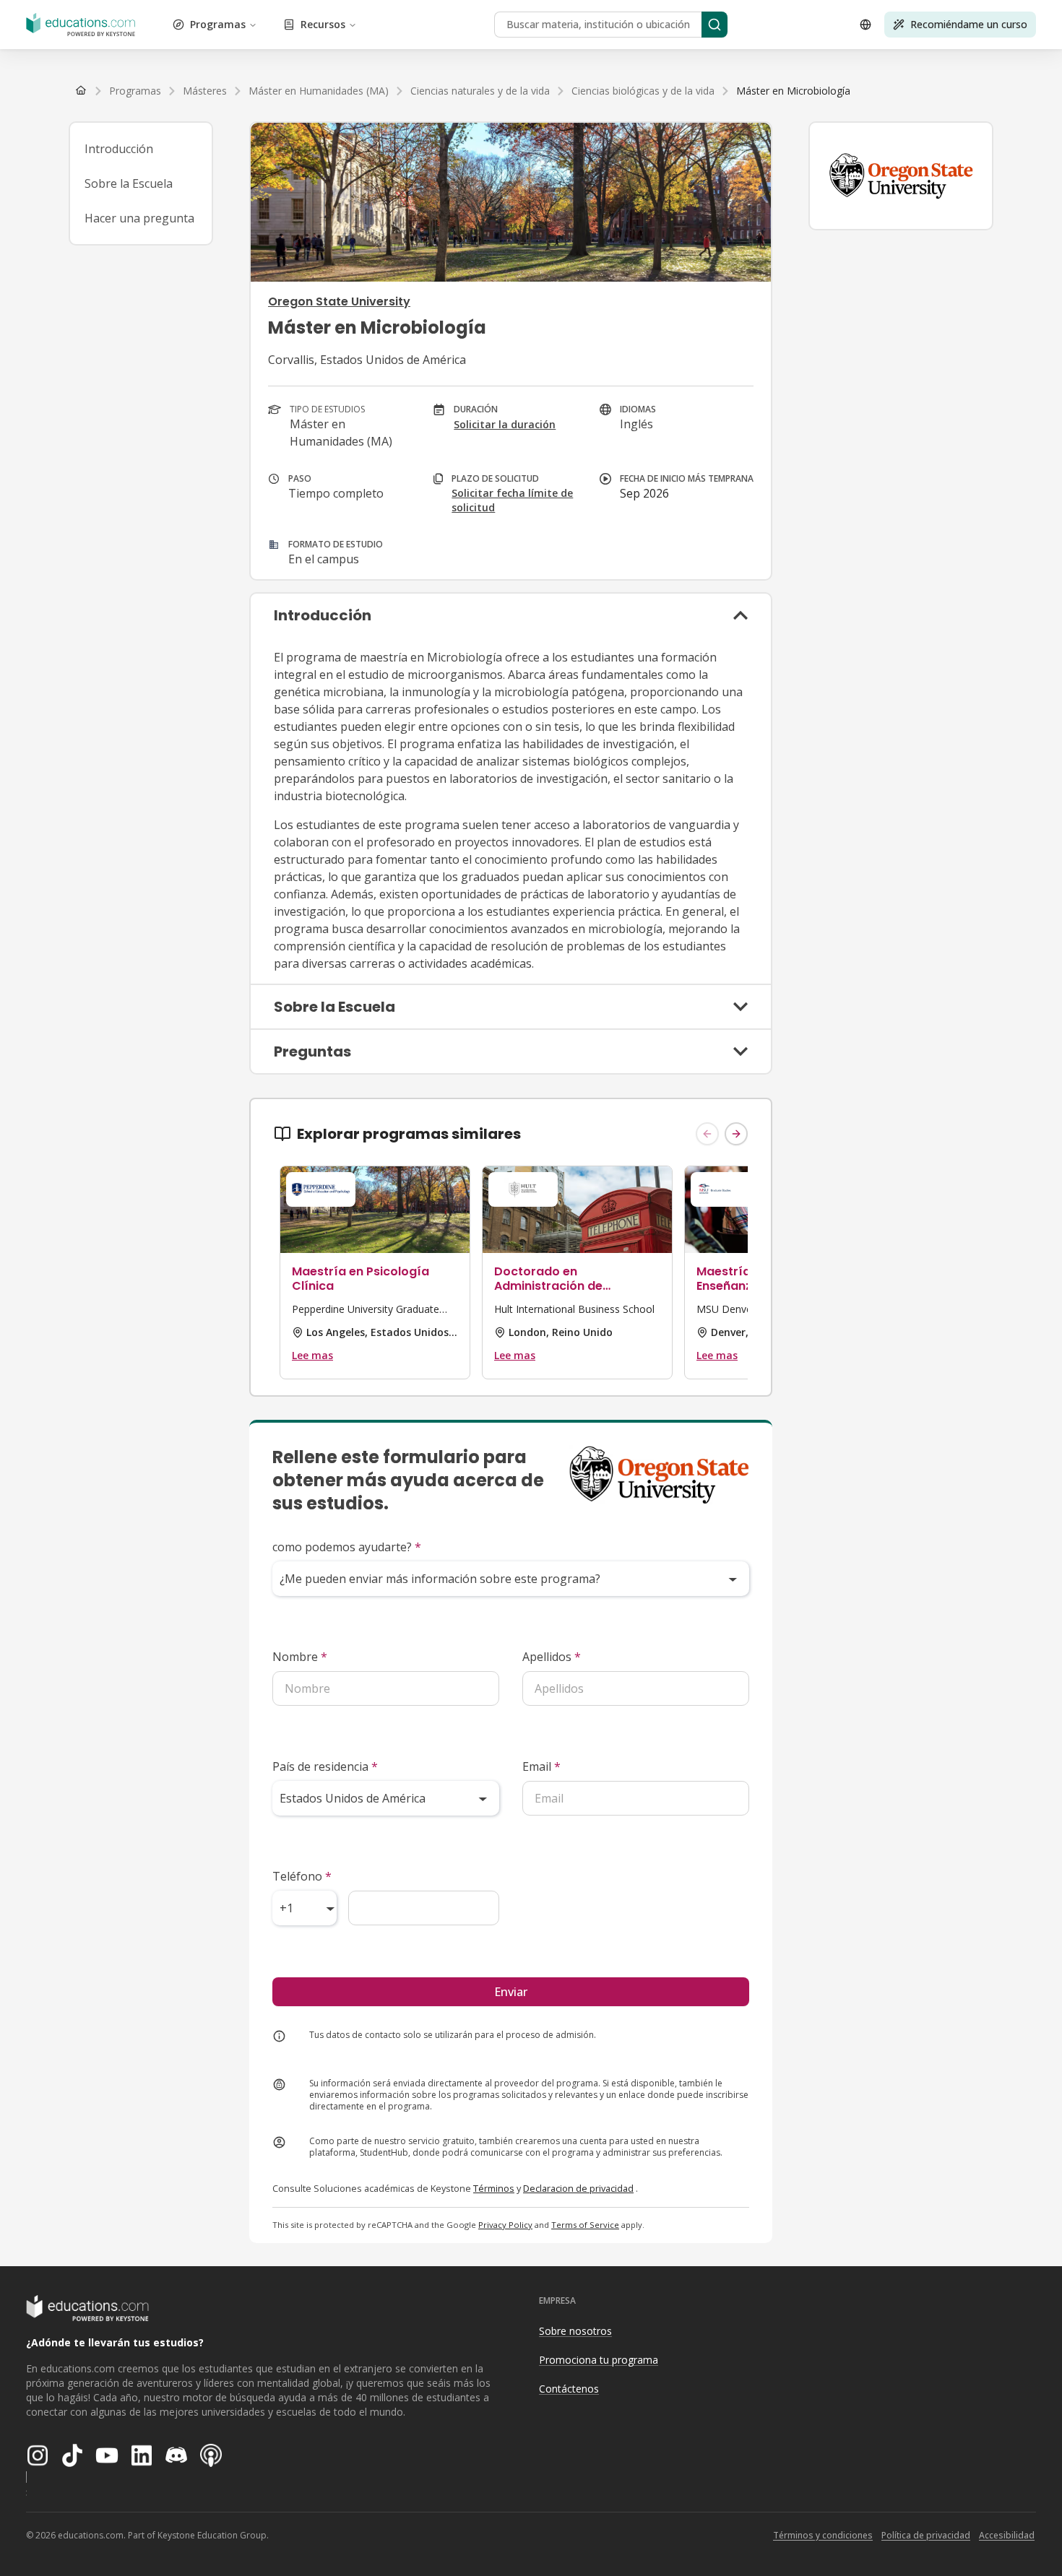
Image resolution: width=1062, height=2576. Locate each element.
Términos (494, 2188)
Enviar (511, 1992)
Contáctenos (569, 2389)
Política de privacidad (926, 2535)
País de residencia (325, 1766)
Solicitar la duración (505, 424)
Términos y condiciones (823, 2535)
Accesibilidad (1007, 2535)
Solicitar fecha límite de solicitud (512, 500)
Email (541, 1766)
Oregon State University (339, 302)
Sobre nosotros (575, 2331)
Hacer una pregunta (139, 218)
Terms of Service (585, 2225)
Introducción (119, 149)
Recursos (323, 24)
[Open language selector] (865, 25)
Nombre (300, 1657)
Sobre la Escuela (129, 183)
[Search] (715, 25)
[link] (793, 91)
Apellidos (552, 1657)
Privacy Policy (505, 2225)
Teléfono (302, 1876)
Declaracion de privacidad (578, 2188)
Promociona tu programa (599, 2360)
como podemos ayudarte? (347, 1547)
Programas (218, 24)
